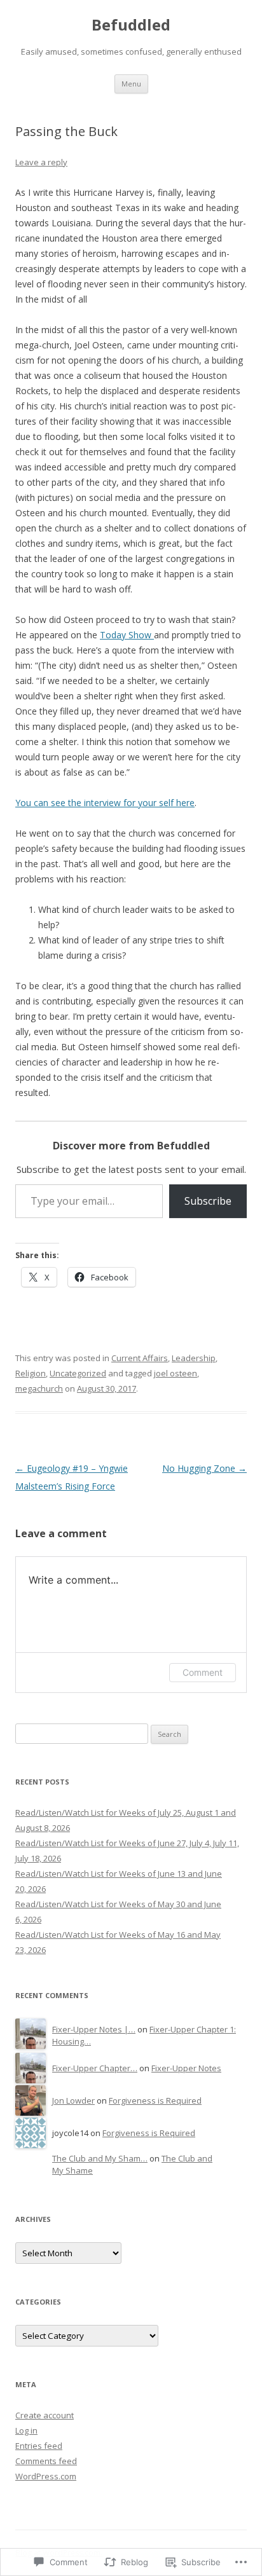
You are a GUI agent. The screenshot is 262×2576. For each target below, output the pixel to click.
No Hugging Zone (204, 1468)
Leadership (194, 1358)
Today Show (127, 635)
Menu (131, 84)
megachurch (39, 1388)
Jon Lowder (73, 2100)
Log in (26, 2430)
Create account (45, 2415)
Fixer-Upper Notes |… (94, 2029)
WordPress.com (46, 2476)
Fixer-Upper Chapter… (95, 2068)
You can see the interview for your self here (105, 803)
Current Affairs (140, 1358)
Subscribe (208, 1201)
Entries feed (39, 2446)
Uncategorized (78, 1373)
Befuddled (131, 25)
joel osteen (176, 1373)
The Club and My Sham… (100, 2158)
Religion (31, 1373)
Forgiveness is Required (155, 2100)
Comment (203, 1672)
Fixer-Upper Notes (186, 2068)
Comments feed (46, 2461)
